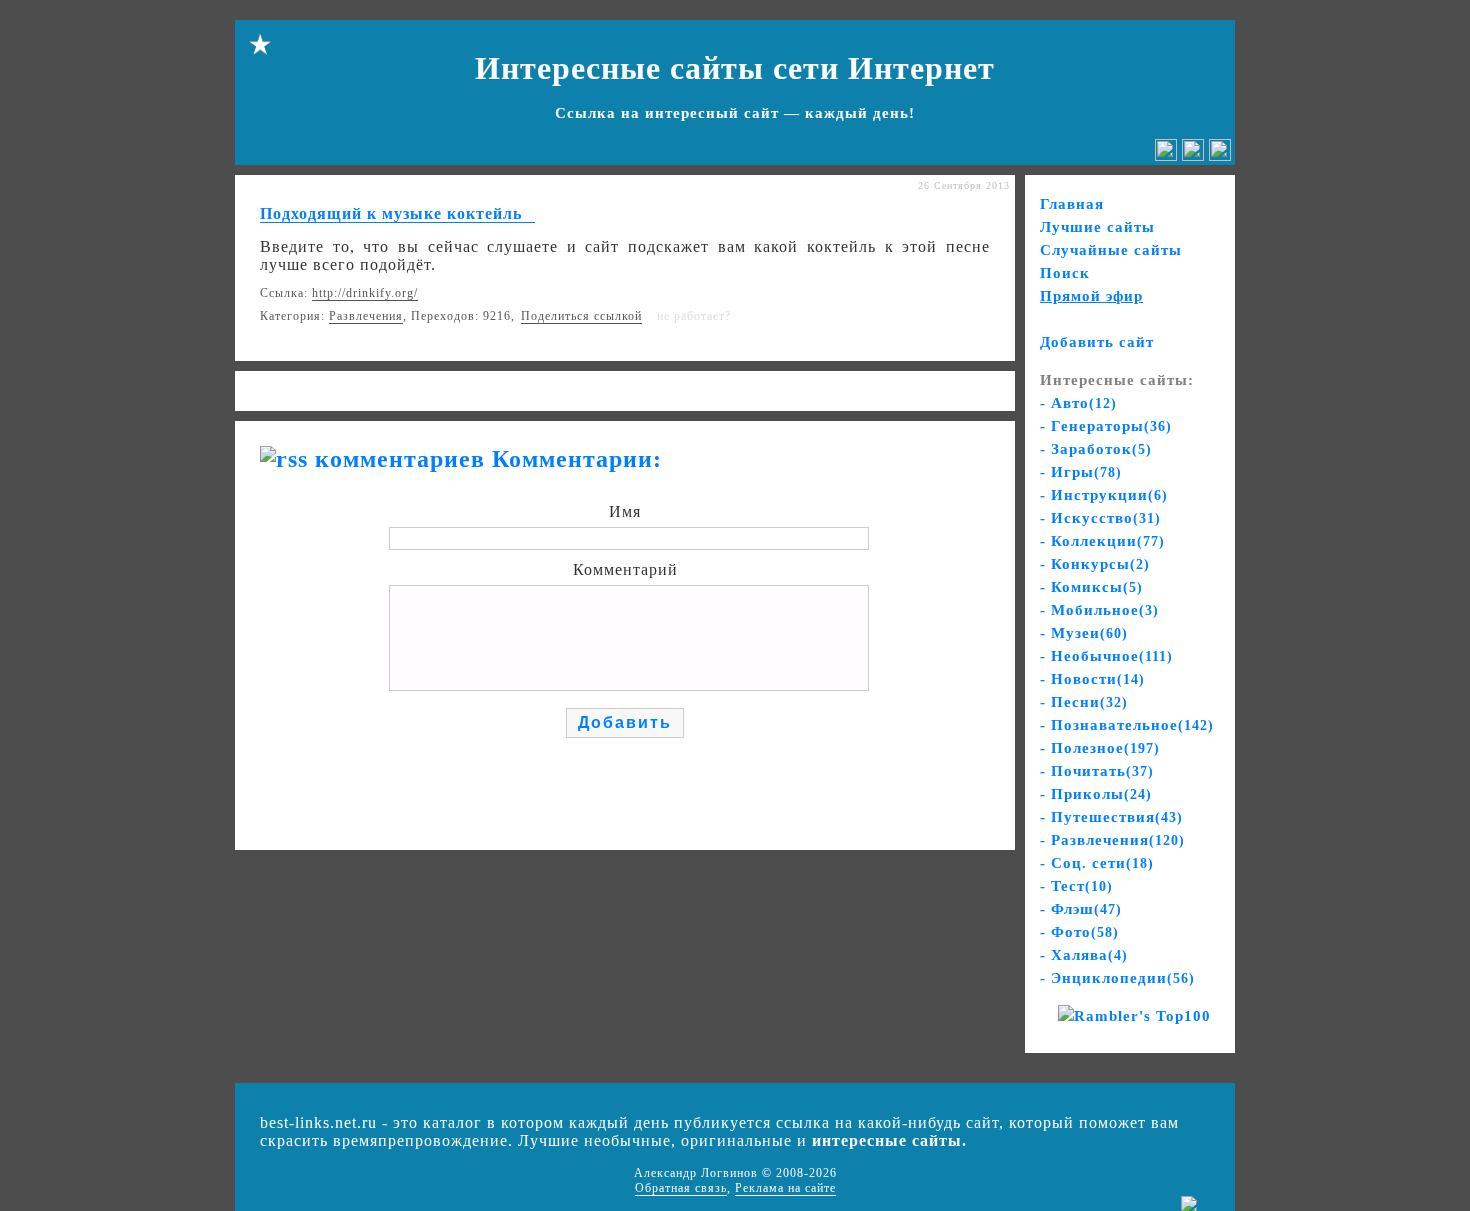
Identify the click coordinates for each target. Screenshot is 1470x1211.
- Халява (1084, 955)
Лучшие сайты (1097, 227)
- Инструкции (1104, 495)
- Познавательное (1127, 725)
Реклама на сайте (785, 1188)
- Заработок (1096, 449)
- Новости (1092, 679)
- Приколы (1096, 794)
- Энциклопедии (1117, 978)
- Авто (1078, 403)
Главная (1072, 204)
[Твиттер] (1193, 155)
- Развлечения (1112, 840)
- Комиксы (1091, 587)
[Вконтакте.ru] (1166, 155)
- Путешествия (1111, 817)
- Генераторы (1106, 426)
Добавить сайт (1097, 342)
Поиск (1065, 273)
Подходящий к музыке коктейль (391, 213)
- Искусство (1100, 518)
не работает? (694, 316)
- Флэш (1081, 909)
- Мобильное (1099, 610)
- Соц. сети (1097, 863)
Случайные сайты (1111, 250)
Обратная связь (681, 1188)
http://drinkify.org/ (365, 293)
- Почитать (1097, 771)
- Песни (1084, 702)
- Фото (1079, 932)
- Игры (1081, 472)
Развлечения (366, 316)
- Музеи (1084, 633)
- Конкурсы (1095, 564)
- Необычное (1106, 656)
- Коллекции (1102, 541)
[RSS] (1220, 155)
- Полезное (1100, 748)
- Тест (1076, 886)
